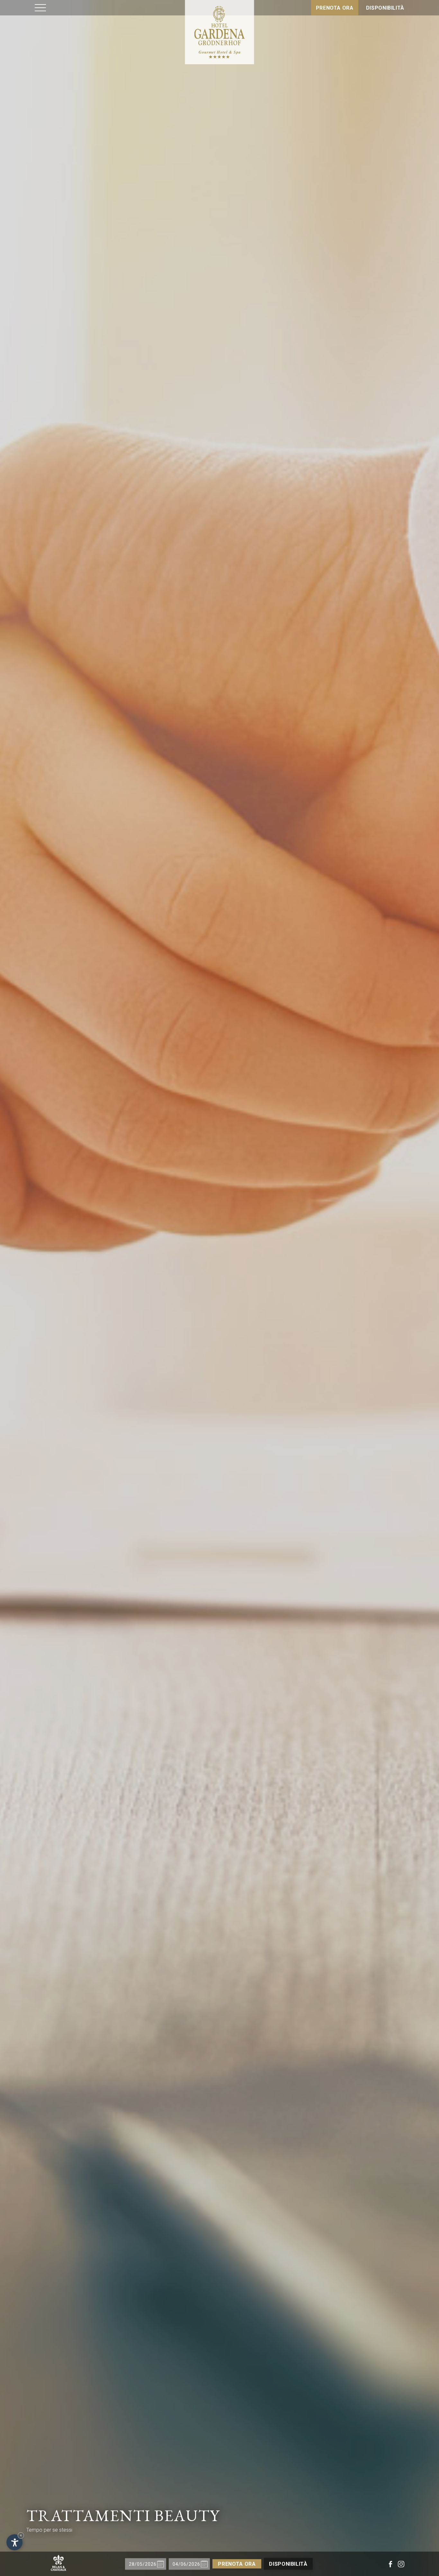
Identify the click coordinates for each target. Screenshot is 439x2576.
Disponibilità (385, 8)
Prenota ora (335, 8)
